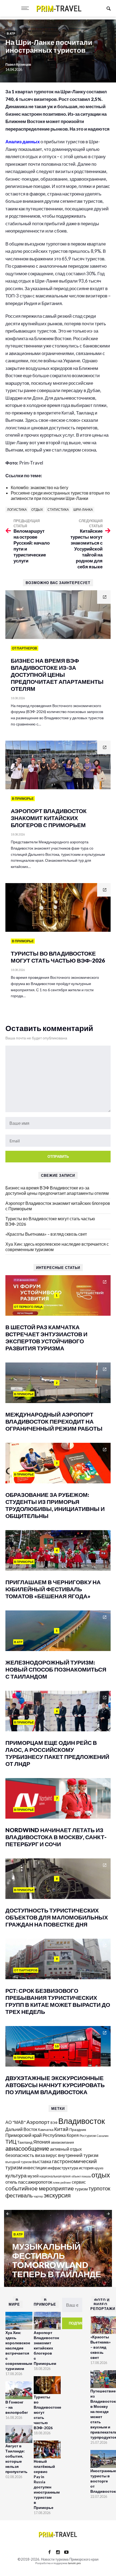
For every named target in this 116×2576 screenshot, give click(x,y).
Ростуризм (88, 2136)
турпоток (99, 2188)
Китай (61, 2129)
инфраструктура (63, 2168)
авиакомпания (62, 2142)
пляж (56, 2182)
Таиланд (25, 2142)
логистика (17, 510)
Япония (42, 2142)
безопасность (20, 2155)
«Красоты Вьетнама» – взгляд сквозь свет (46, 1234)
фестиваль (19, 2195)
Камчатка (46, 2130)
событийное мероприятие (40, 2188)
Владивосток (82, 2121)
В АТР (11, 33)
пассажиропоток (35, 2182)
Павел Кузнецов (18, 64)
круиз (99, 2168)
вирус (51, 2155)
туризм (81, 2189)
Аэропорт (38, 2122)
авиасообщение (27, 2149)
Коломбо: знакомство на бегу (40, 487)
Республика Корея (61, 2135)
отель (11, 2182)
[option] (58, 2249)
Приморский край (24, 2135)
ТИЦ (11, 2141)
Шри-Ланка (83, 510)
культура (16, 2175)
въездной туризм (18, 2162)
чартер (38, 2196)
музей (33, 2176)
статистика (58, 510)
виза (40, 2155)
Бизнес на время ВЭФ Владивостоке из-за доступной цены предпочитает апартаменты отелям (57, 1190)
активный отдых (66, 2149)
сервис (79, 2182)
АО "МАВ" (16, 2122)
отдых (37, 510)
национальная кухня (55, 2176)
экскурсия (57, 2195)
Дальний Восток (21, 2129)
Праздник (78, 2129)
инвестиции (35, 2168)
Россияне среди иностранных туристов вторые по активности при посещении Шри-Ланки (60, 495)
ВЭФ (54, 2123)
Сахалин (103, 2136)
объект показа (81, 2176)
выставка (42, 2161)
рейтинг (66, 2182)
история (86, 2168)
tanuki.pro (74, 2563)
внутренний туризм (78, 2155)
